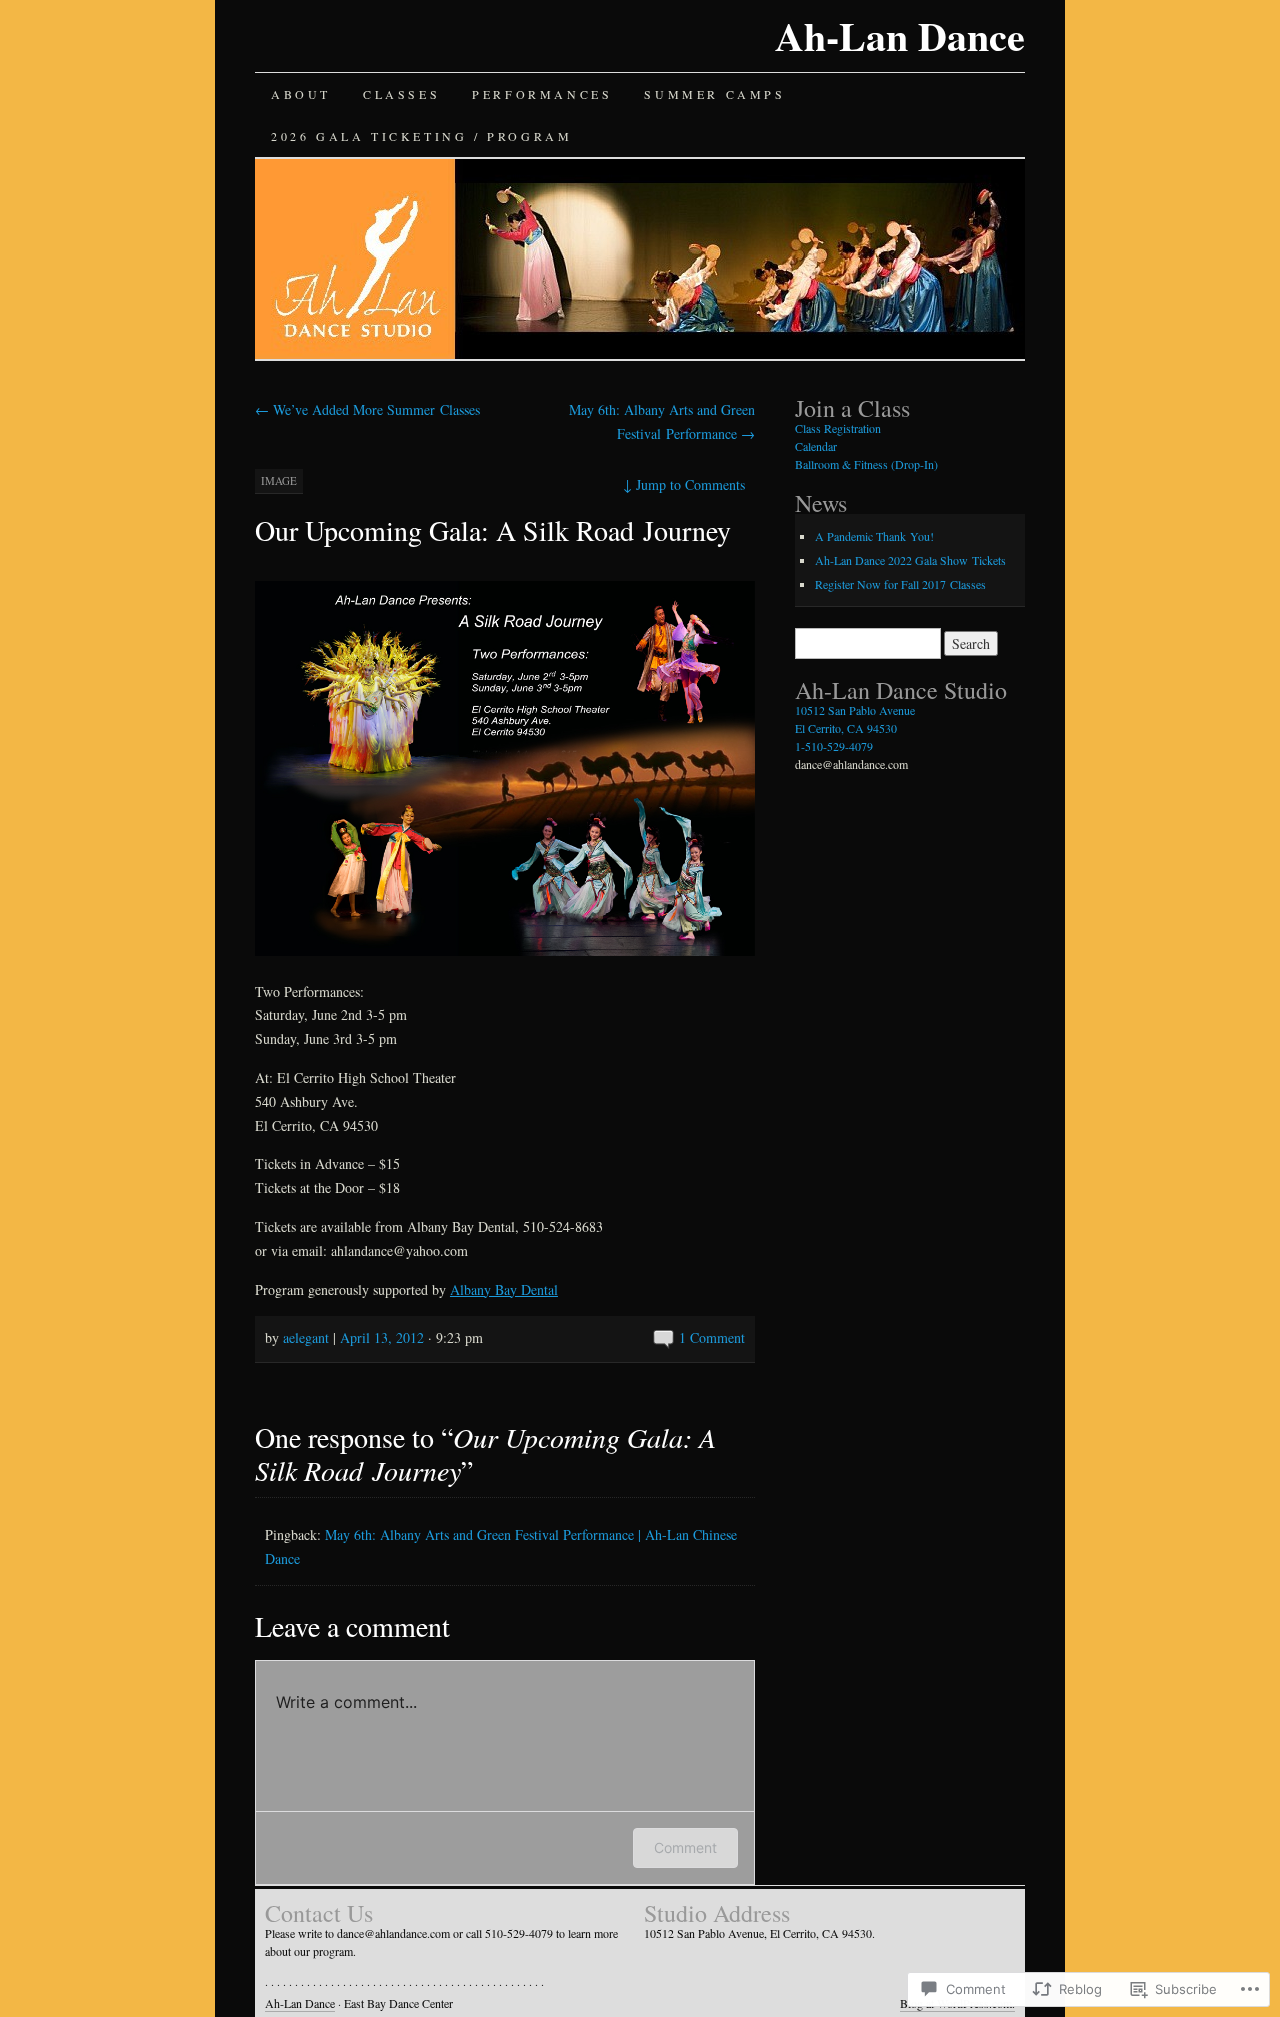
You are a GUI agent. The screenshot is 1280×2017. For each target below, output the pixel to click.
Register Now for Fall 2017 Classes (900, 584)
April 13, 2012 (382, 1337)
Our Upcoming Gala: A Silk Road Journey (493, 530)
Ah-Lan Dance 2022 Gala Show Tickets (910, 560)
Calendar (816, 446)
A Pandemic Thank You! (874, 536)
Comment (685, 1847)
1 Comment (712, 1337)
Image (279, 480)
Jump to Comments (684, 484)
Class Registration (838, 428)
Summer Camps (714, 94)
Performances (542, 94)
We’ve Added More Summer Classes (367, 409)
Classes (401, 94)
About (301, 94)
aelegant (306, 1337)
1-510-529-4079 (834, 746)
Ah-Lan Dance (900, 35)
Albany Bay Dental (504, 1289)
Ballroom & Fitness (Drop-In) (866, 464)
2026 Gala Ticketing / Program (421, 136)
